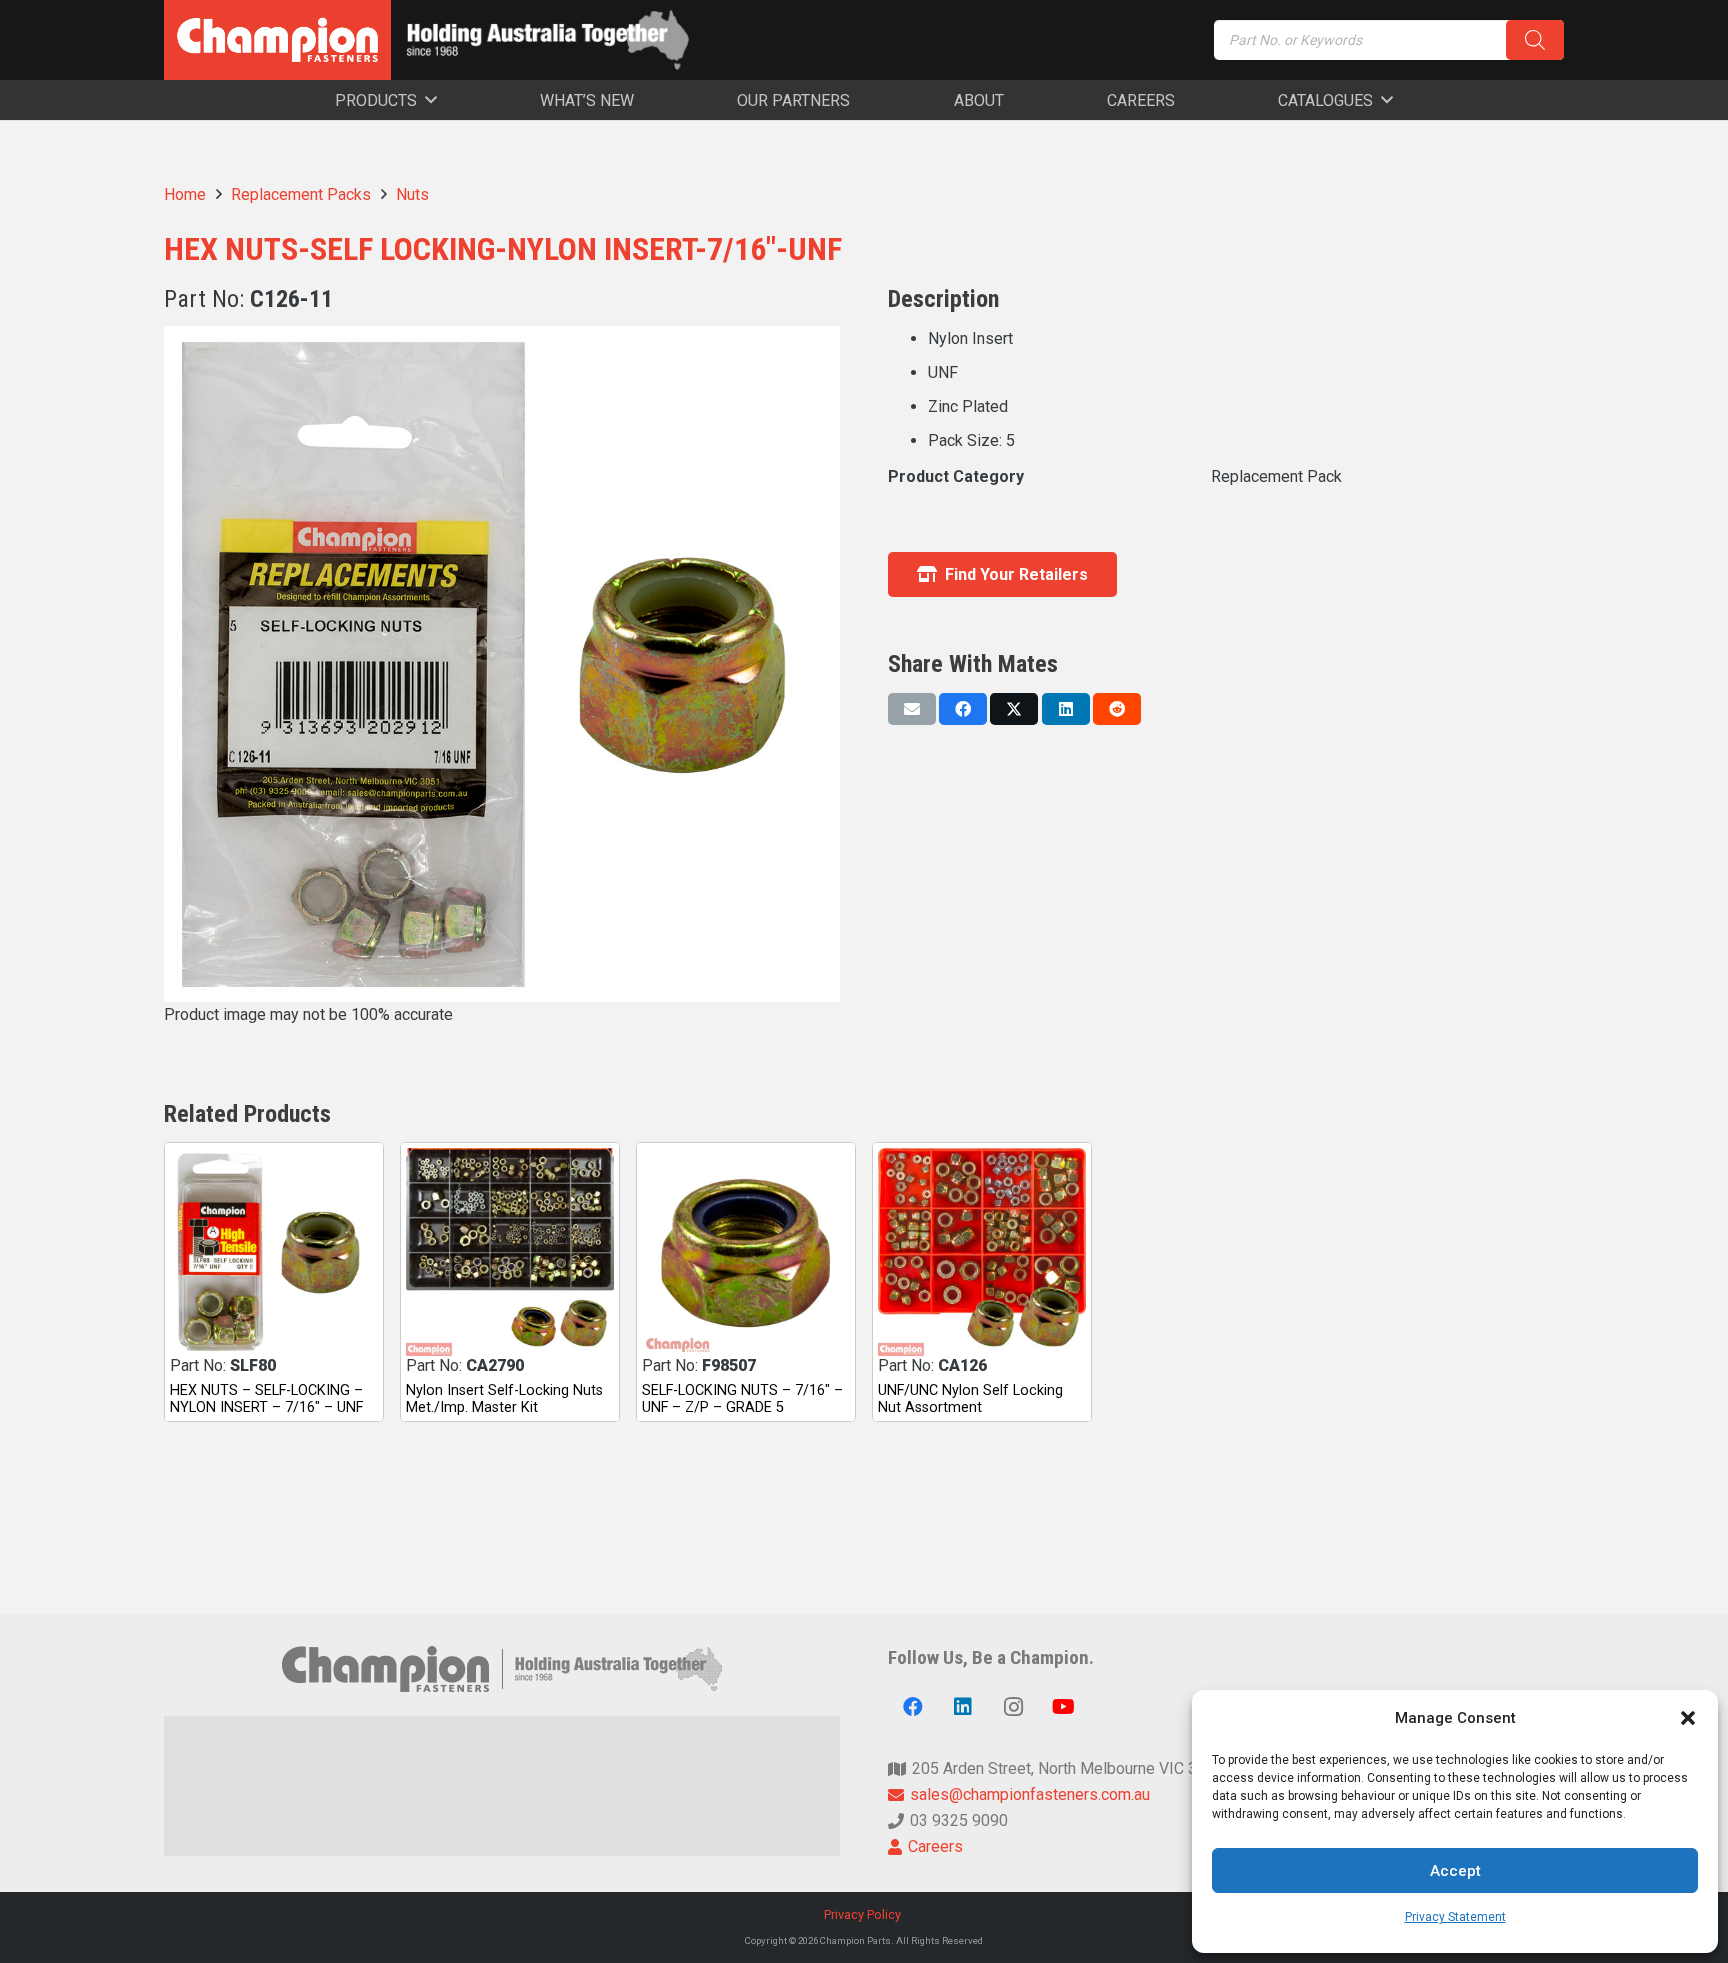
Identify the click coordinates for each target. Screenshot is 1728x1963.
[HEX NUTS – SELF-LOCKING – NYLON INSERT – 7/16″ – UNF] (274, 1252)
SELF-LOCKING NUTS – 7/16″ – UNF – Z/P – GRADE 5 (742, 1399)
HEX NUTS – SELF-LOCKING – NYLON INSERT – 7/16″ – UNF (266, 1399)
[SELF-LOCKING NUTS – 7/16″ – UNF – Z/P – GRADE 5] (746, 1252)
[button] (1688, 1718)
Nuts (412, 194)
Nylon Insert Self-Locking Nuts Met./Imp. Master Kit (504, 1399)
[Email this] (912, 709)
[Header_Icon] (277, 40)
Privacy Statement (1455, 1917)
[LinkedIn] (963, 1707)
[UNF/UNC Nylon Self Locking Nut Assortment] (982, 1252)
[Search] (1535, 40)
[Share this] (963, 709)
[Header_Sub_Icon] (548, 40)
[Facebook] (913, 1707)
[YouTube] (1063, 1707)
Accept (1455, 1871)
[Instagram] (1013, 1707)
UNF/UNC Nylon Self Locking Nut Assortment (970, 1399)
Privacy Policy (864, 1914)
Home (185, 194)
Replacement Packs (301, 194)
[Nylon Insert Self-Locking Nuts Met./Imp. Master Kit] (510, 1252)
